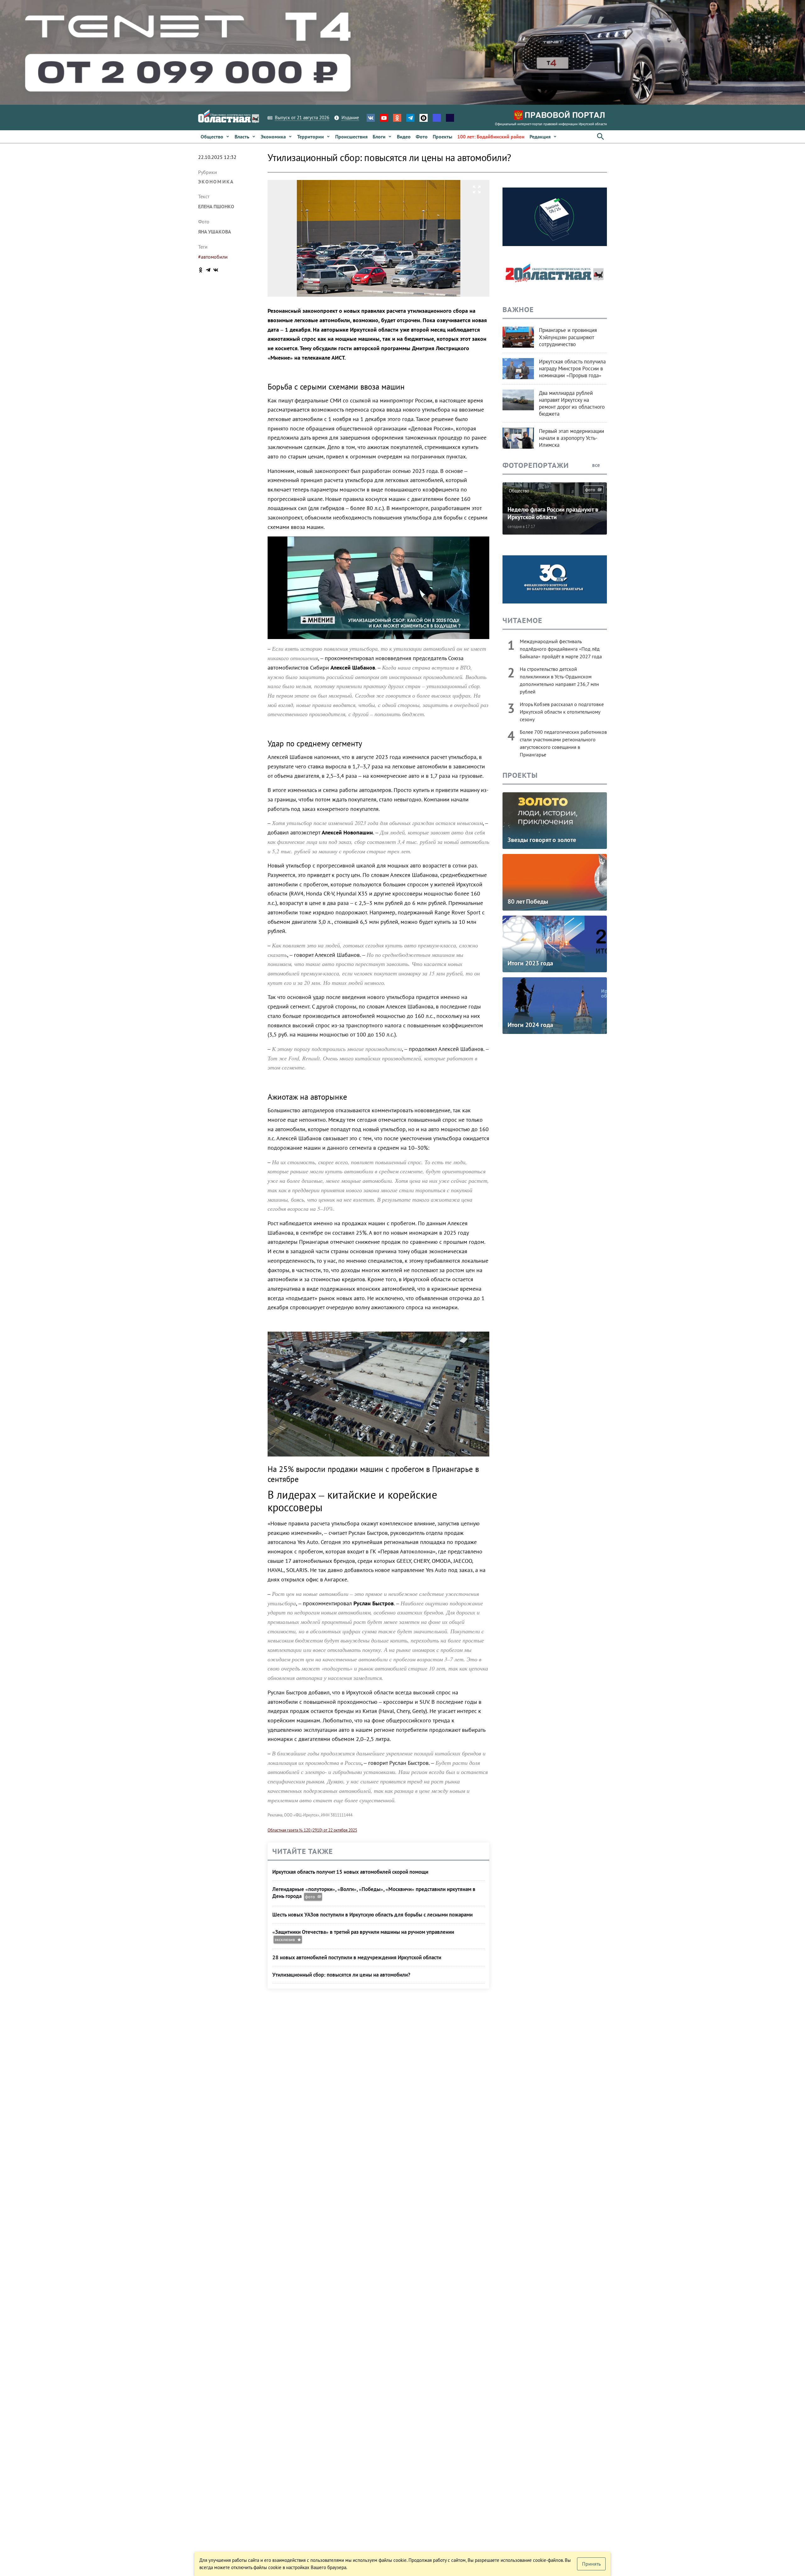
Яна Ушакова (215, 232)
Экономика (216, 182)
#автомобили (213, 257)
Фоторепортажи (536, 465)
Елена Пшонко (216, 206)
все (597, 465)
